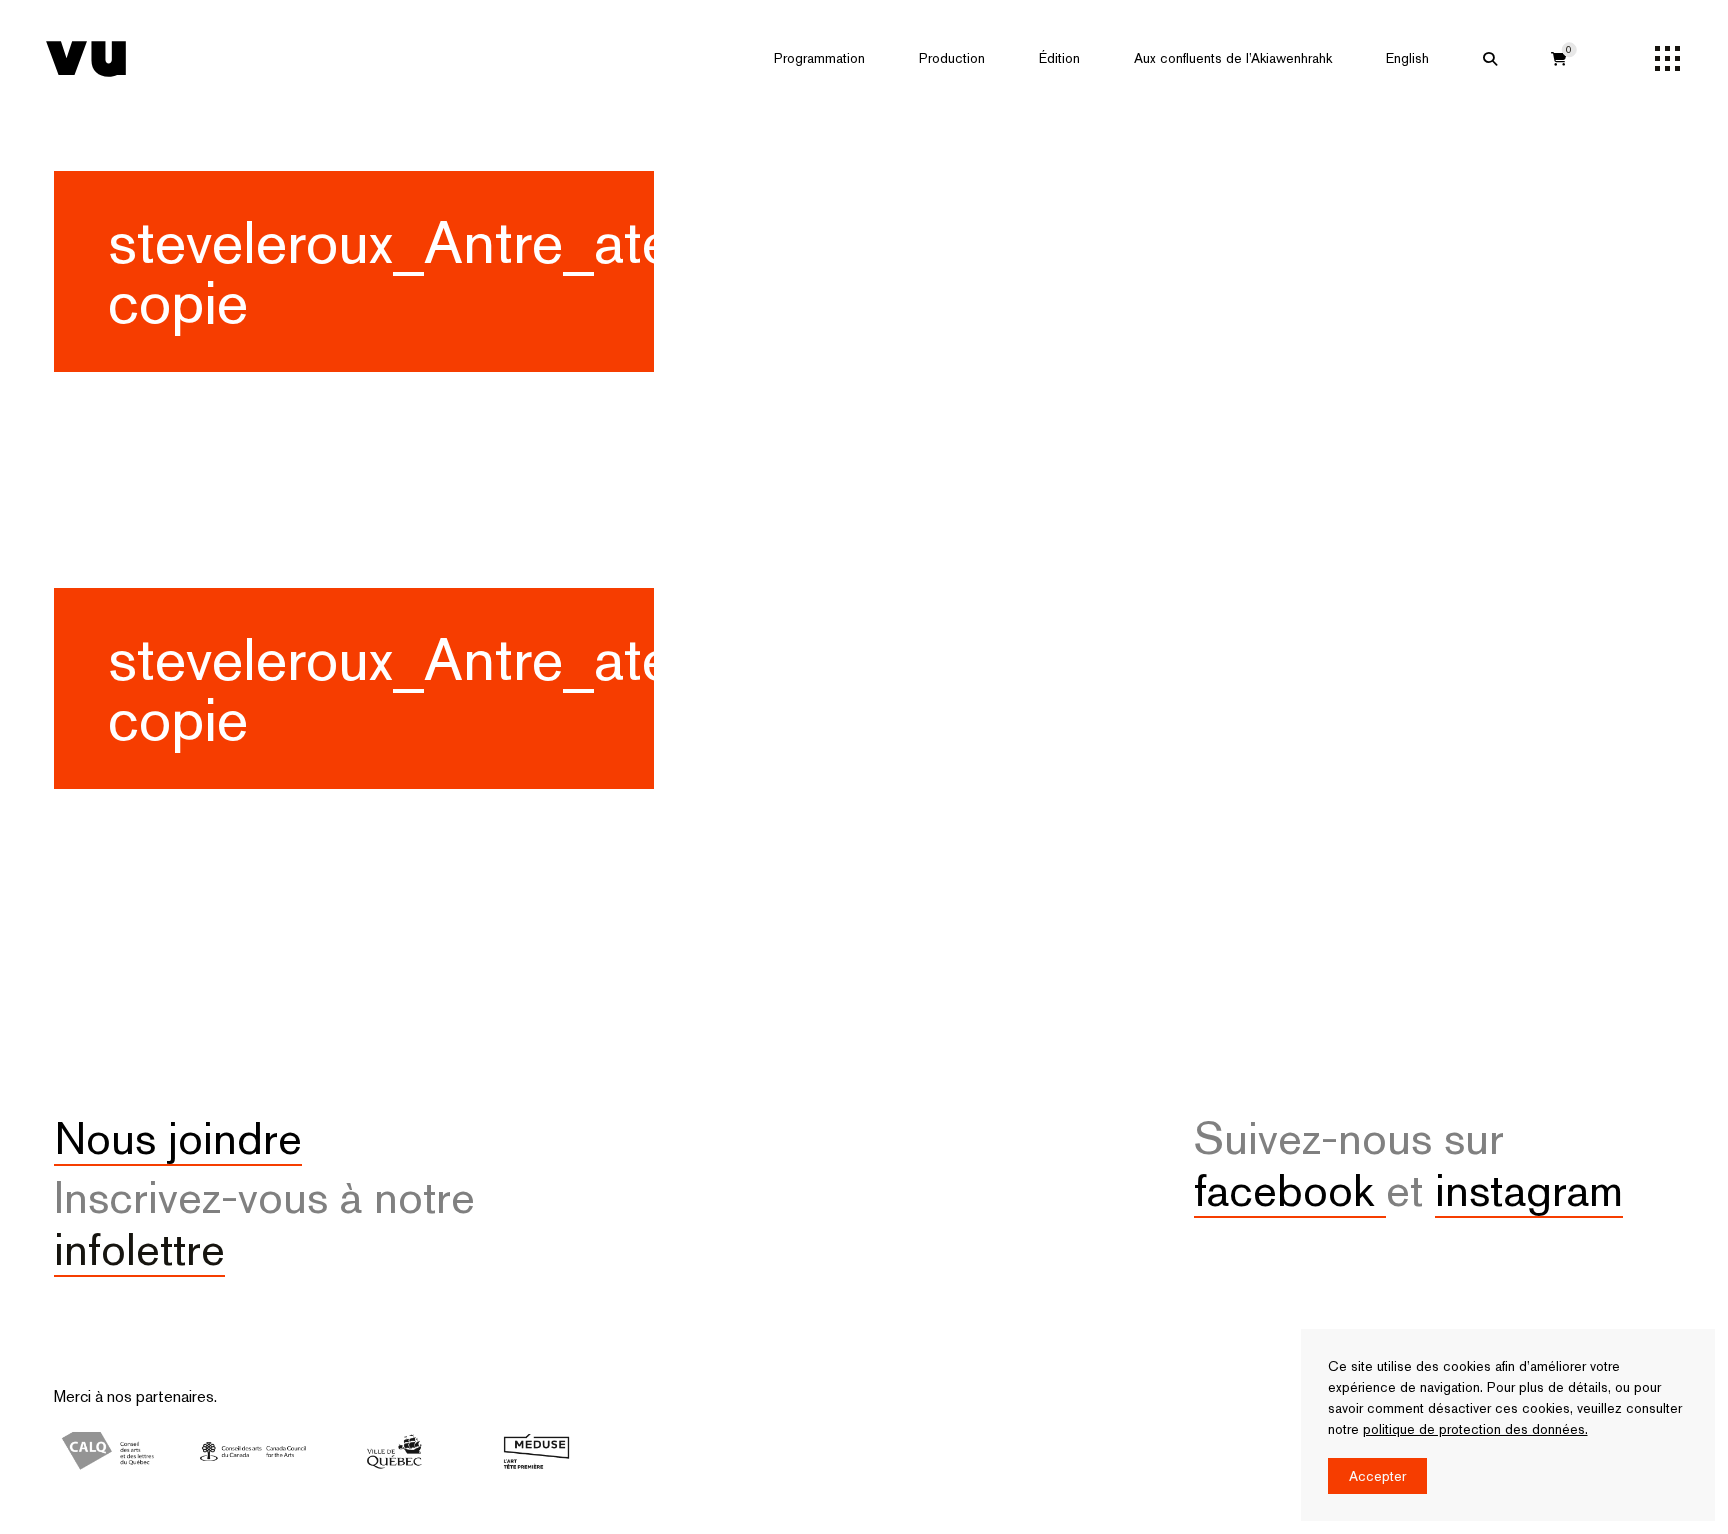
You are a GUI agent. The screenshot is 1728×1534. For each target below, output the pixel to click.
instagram (1529, 1190)
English (1407, 58)
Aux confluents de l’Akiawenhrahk (1233, 58)
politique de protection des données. (1475, 1429)
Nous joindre (178, 1138)
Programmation (819, 58)
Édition (1059, 58)
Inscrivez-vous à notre (264, 1223)
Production (952, 58)
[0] (1559, 59)
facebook (1290, 1190)
